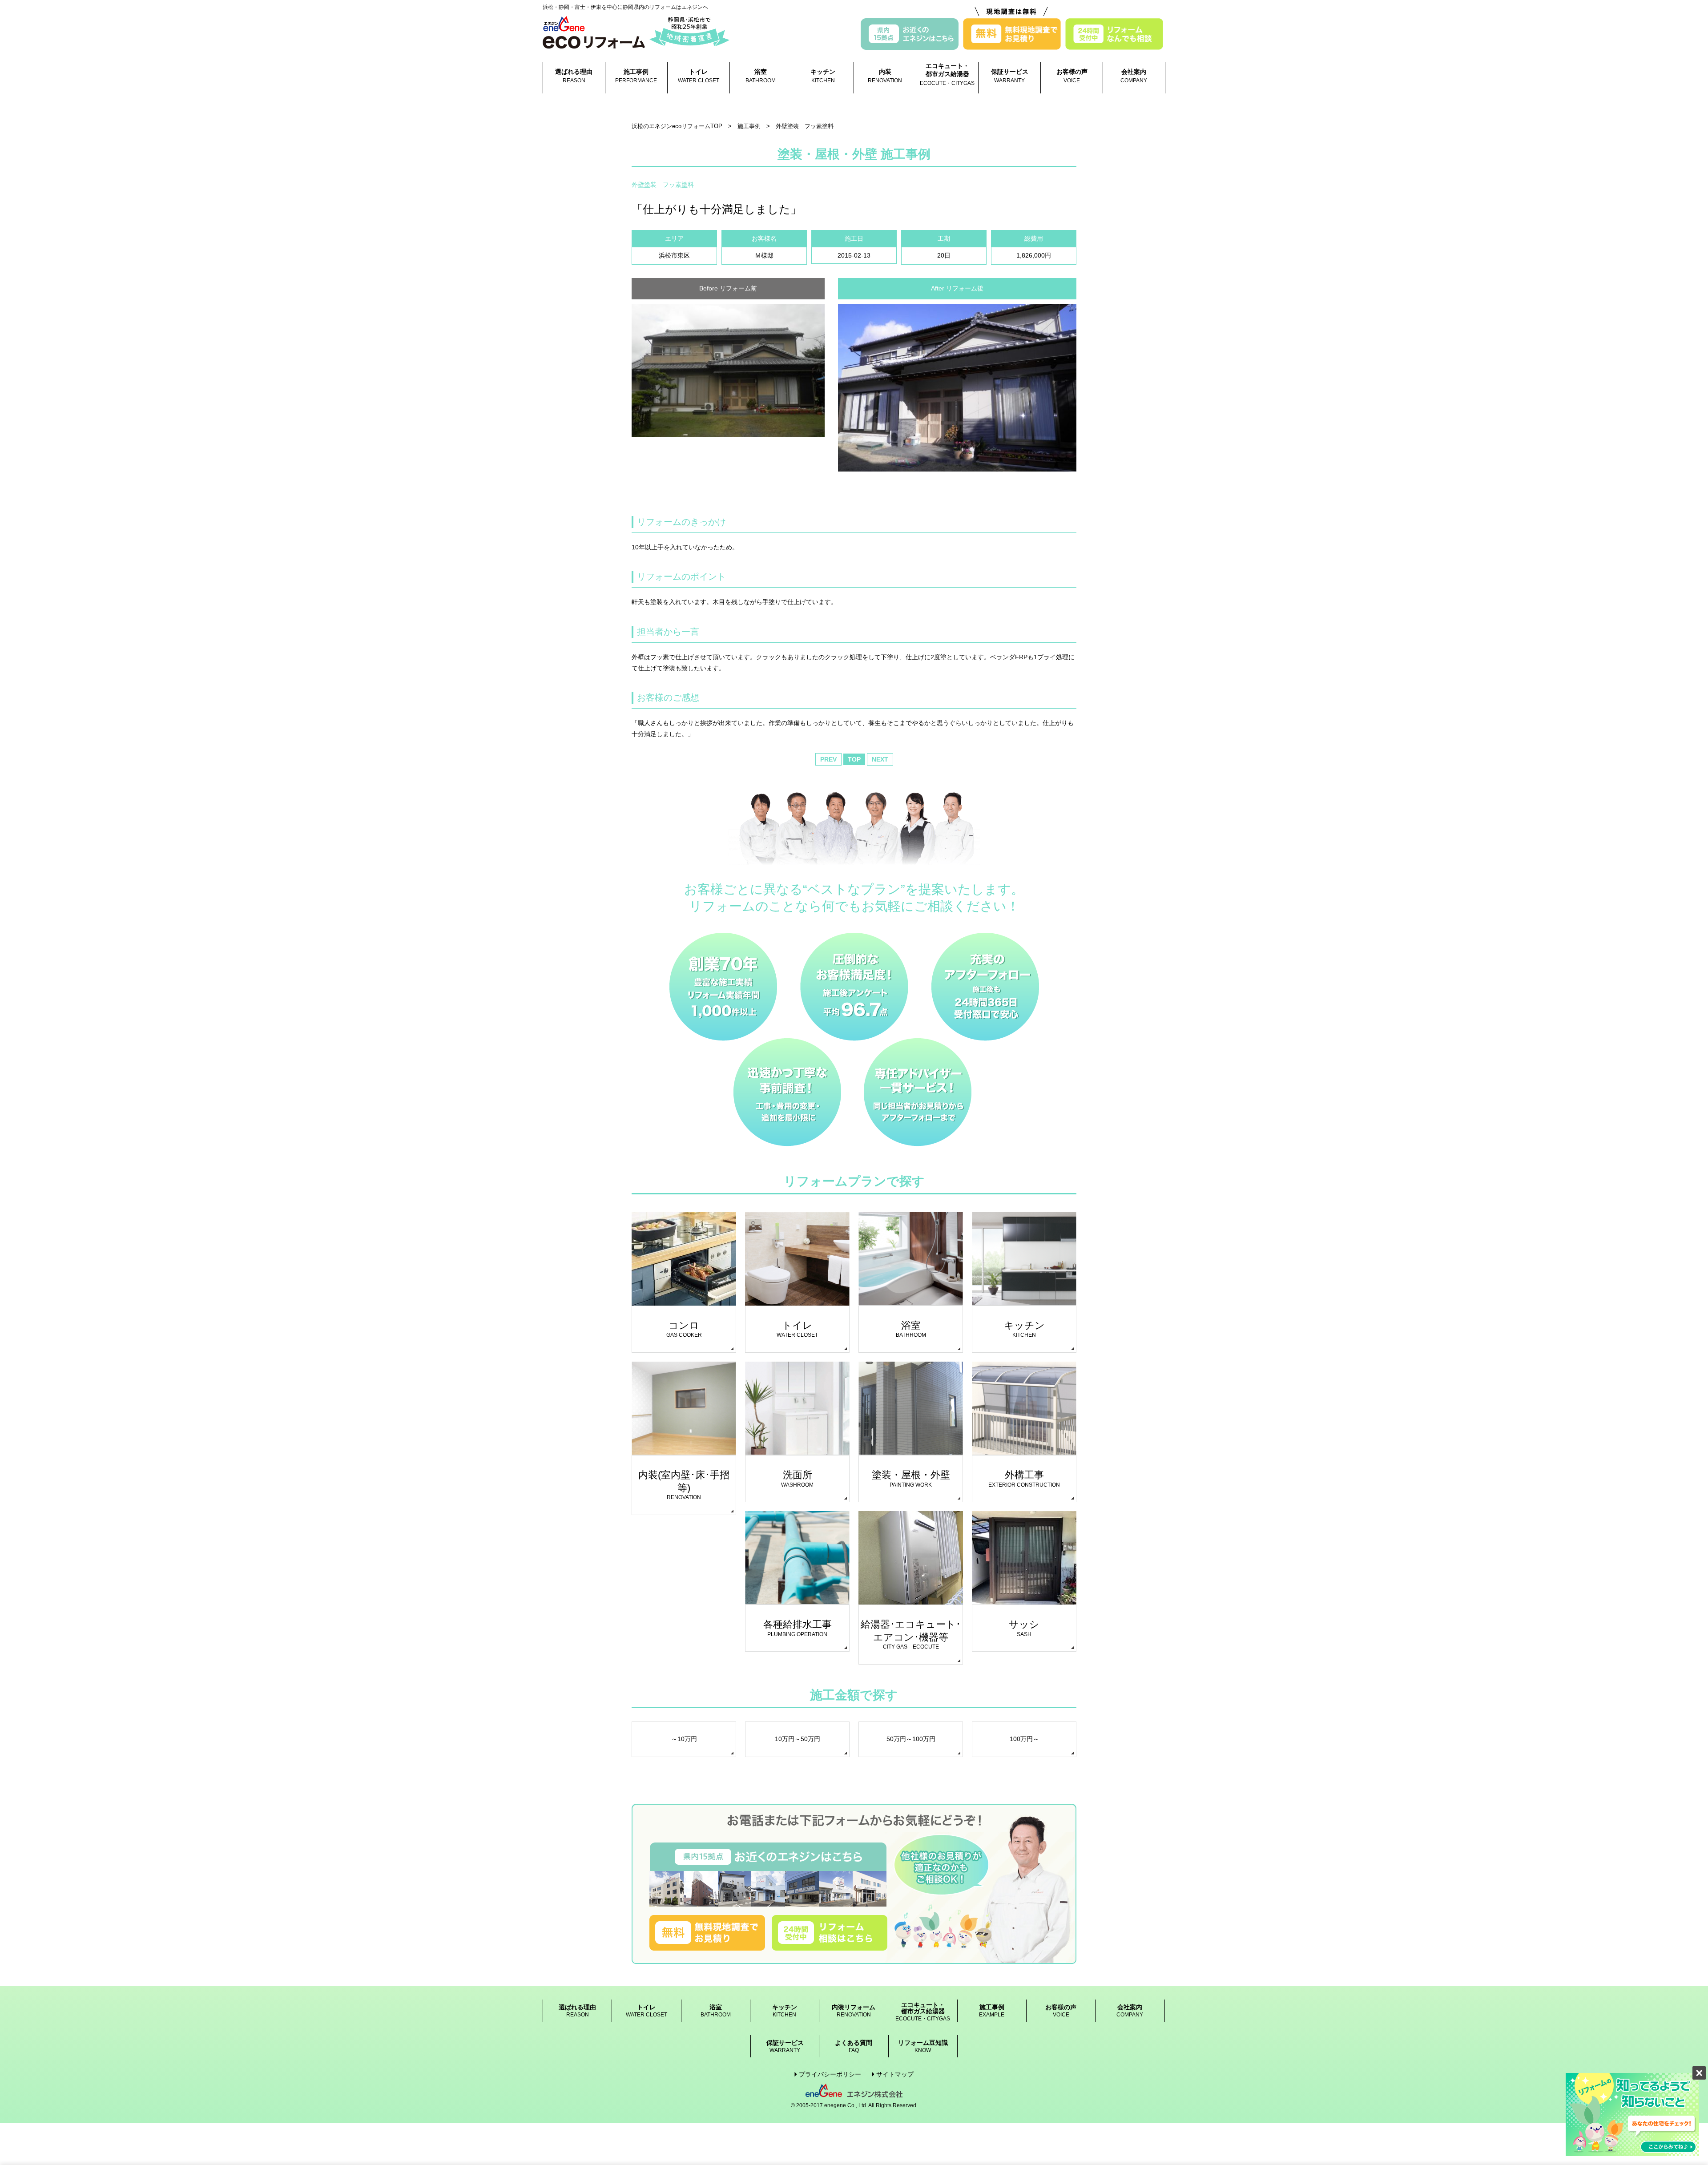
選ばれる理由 (574, 76)
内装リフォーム (854, 2011)
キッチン (823, 76)
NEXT (880, 759)
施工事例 (636, 76)
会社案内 (1134, 76)
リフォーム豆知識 (923, 2046)
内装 (885, 76)
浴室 (761, 76)
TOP (854, 759)
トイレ (699, 76)
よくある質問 (854, 2046)
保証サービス (1010, 76)
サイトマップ (895, 2074)
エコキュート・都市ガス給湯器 (947, 74)
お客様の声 (1072, 76)
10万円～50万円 (798, 1739)
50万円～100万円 (911, 1739)
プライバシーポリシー (830, 2074)
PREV (828, 759)
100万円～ (1024, 1739)
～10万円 (684, 1739)
